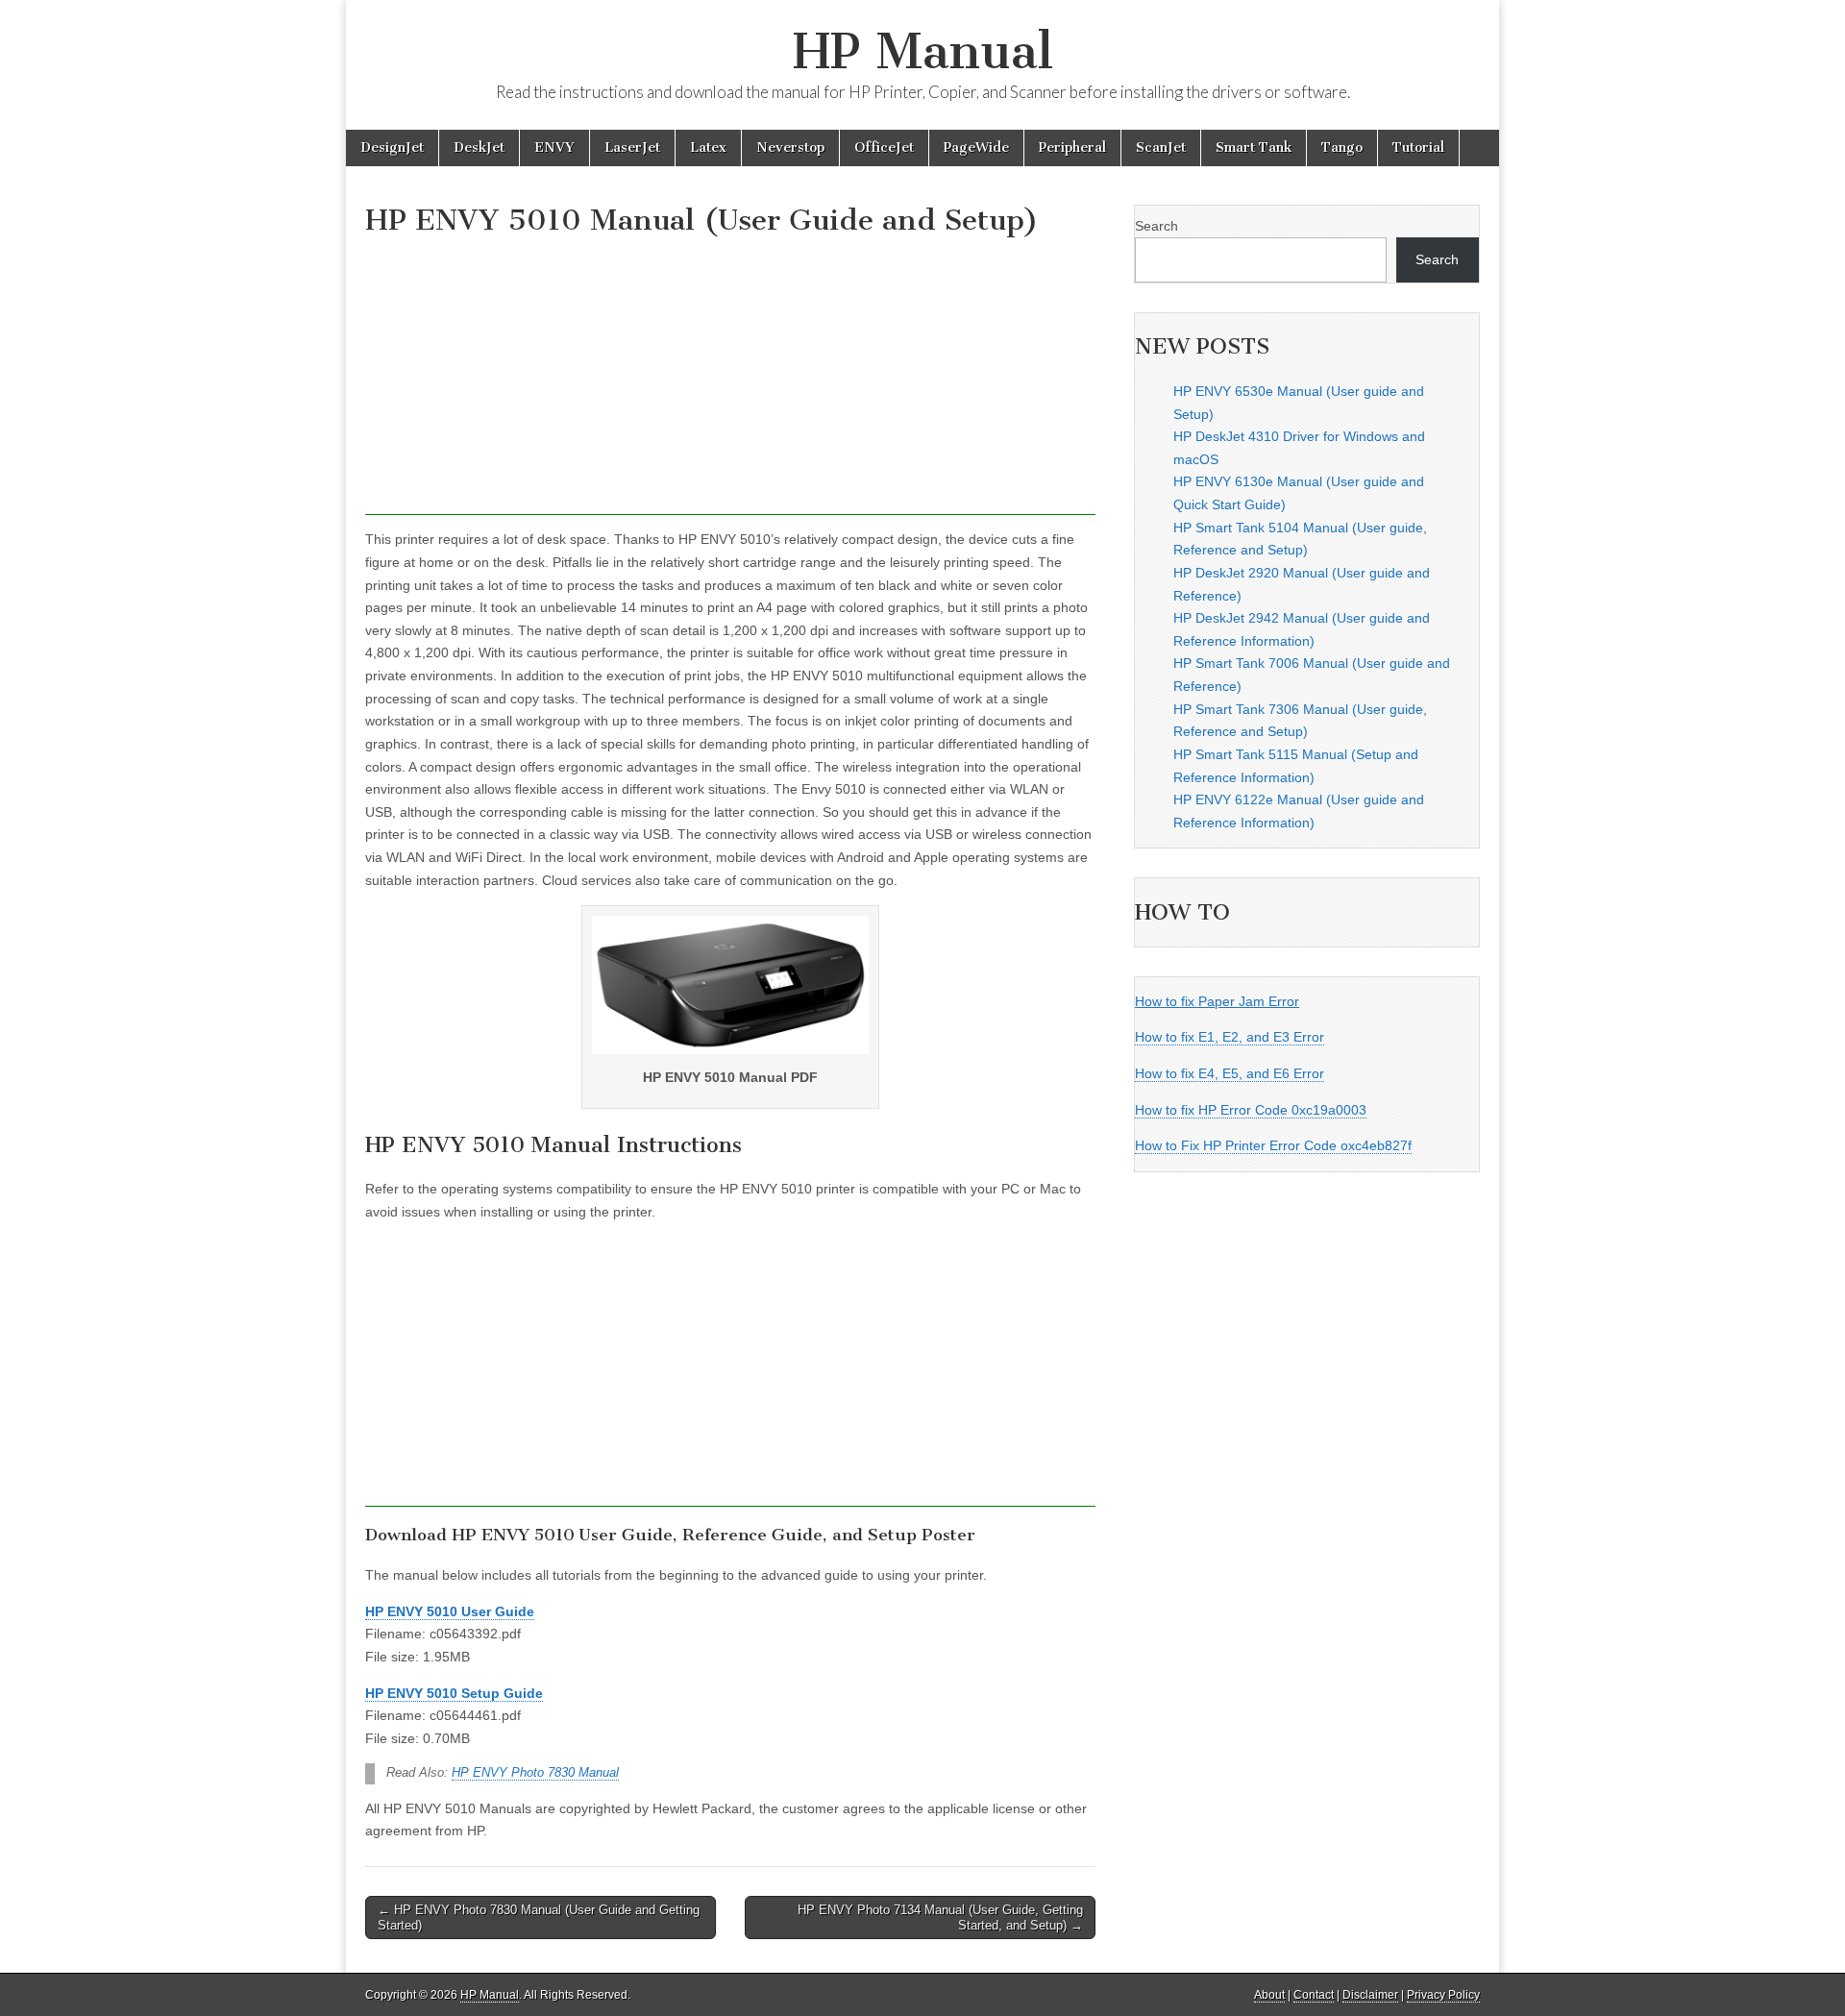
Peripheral (1072, 148)
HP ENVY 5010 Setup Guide (454, 1693)
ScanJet (1161, 148)
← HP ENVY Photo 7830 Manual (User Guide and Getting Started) (539, 1918)
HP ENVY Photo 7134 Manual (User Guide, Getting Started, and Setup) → (940, 1918)
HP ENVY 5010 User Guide (450, 1611)
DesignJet (392, 148)
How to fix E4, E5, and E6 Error (1230, 1073)
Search (1156, 226)
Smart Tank (1254, 148)
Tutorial (1418, 148)
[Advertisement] (730, 381)
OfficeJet (884, 148)
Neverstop (790, 148)
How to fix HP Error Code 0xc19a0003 (1251, 1110)
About (1269, 1995)
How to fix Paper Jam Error (1217, 1001)
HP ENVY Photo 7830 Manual (535, 1773)
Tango (1342, 148)
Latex (708, 148)
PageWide (976, 148)
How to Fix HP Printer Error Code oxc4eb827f (1273, 1145)
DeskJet (479, 148)
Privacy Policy (1443, 1995)
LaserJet (632, 148)
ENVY (554, 148)
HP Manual (923, 51)
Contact (1314, 1995)
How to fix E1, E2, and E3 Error (1230, 1037)
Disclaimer (1370, 1995)
